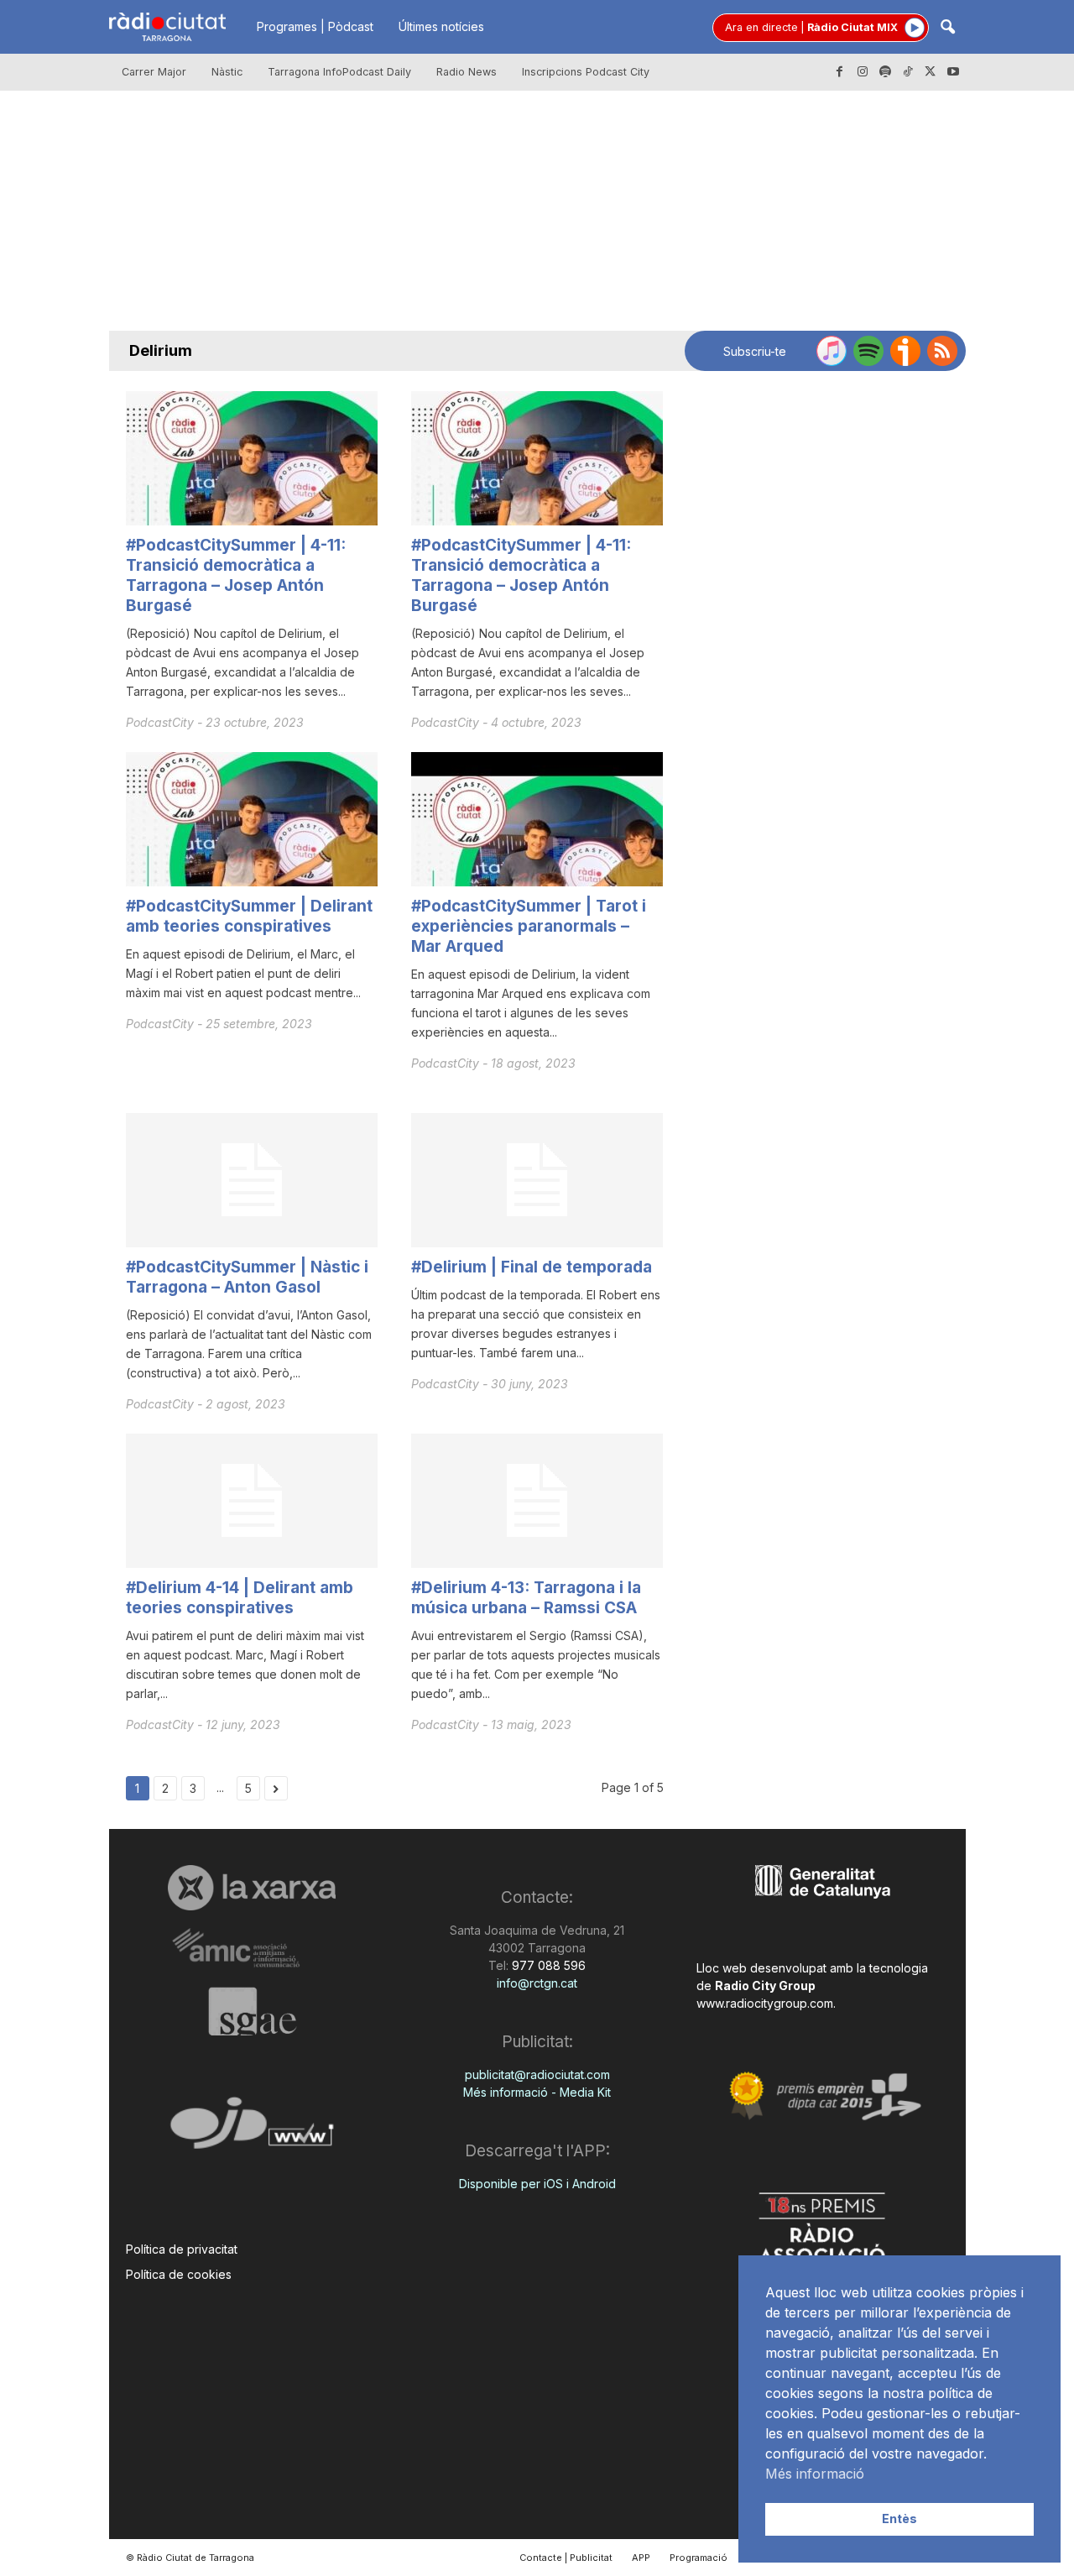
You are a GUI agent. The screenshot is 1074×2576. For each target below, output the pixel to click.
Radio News (467, 72)
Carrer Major (154, 72)
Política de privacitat (182, 2249)
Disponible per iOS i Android (537, 2184)
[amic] (252, 1949)
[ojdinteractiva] (252, 2130)
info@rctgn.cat (537, 1983)
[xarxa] (252, 1888)
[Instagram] (863, 72)
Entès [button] (899, 2519)
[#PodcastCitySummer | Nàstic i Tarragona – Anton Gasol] (252, 1180)
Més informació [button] (815, 2474)
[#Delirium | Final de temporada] (537, 1180)
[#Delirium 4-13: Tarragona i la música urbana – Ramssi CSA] (537, 1501)
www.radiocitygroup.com (765, 2003)
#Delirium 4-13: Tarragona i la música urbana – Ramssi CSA (526, 1598)
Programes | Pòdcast (315, 26)
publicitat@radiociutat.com (537, 2074)
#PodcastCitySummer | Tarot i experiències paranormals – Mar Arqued (529, 926)
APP (641, 2558)
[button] (947, 28)
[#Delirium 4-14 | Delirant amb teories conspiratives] (252, 1501)
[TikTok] (908, 72)
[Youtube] (953, 72)
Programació (699, 2558)
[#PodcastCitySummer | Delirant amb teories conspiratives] (252, 819)
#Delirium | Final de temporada (532, 1267)
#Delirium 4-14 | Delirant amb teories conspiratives (240, 1598)
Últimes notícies (441, 26)
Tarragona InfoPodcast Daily (339, 72)
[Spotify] (885, 72)
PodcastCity (162, 722)
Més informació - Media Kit (537, 2092)
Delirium (161, 350)
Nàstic (227, 72)
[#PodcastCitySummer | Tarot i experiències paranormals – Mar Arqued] (537, 819)
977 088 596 (547, 1965)
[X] (931, 72)
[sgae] (252, 2011)
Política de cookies (179, 2274)
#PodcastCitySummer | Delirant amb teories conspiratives (249, 916)
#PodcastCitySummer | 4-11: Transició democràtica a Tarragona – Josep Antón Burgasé (236, 575)
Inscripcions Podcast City (586, 72)
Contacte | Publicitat (566, 2558)
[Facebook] (840, 72)
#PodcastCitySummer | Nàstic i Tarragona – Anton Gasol (247, 1277)
